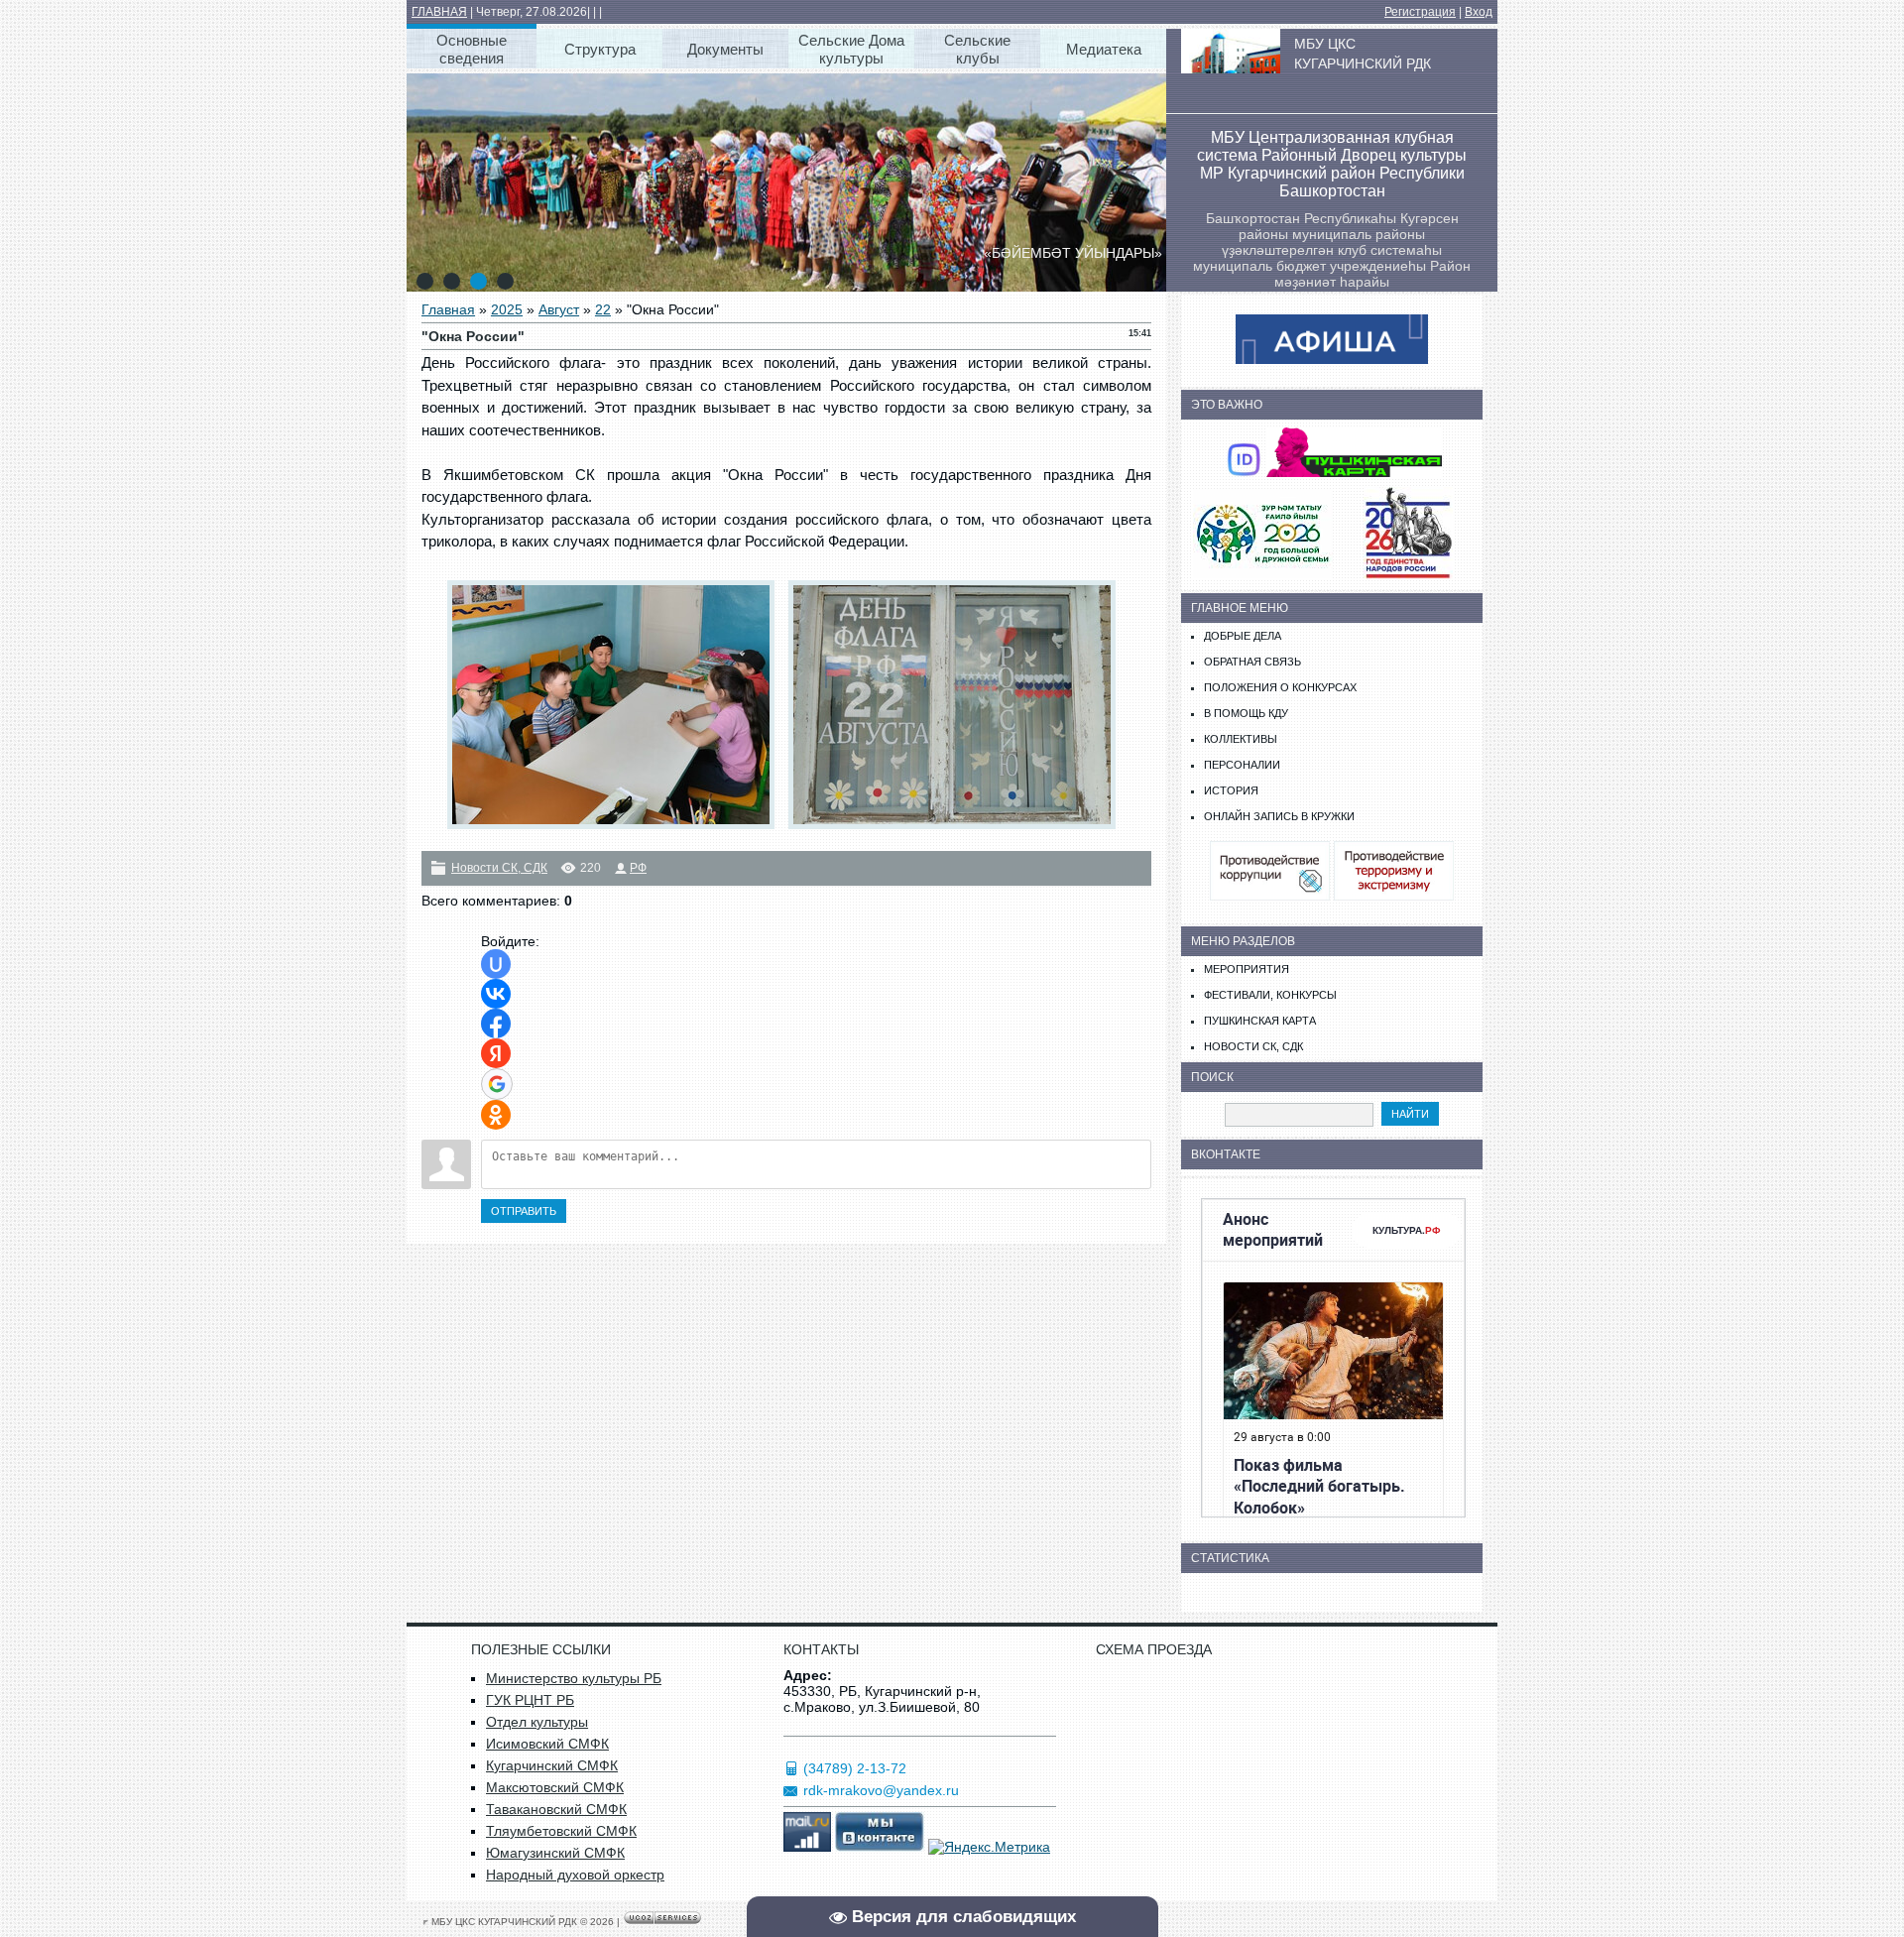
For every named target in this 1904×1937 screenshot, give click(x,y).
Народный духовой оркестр (575, 1875)
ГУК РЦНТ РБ (530, 1700)
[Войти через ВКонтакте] (496, 994)
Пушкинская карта (1260, 1021)
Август (559, 309)
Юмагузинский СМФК (555, 1853)
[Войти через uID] (496, 964)
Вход (1479, 12)
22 (603, 309)
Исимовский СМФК (547, 1744)
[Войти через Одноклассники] (496, 1115)
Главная (448, 309)
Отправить (524, 1211)
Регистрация (1420, 12)
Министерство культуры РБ (574, 1678)
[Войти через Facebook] (496, 1024)
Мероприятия (1247, 969)
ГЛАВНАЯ (439, 12)
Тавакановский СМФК (556, 1809)
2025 (507, 309)
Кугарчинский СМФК (552, 1765)
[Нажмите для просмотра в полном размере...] (616, 829)
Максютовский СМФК (555, 1787)
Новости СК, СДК (499, 868)
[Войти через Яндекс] (496, 1053)
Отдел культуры (537, 1722)
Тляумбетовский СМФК (561, 1831)
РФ (638, 868)
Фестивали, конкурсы (1270, 995)
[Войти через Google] (497, 1084)
